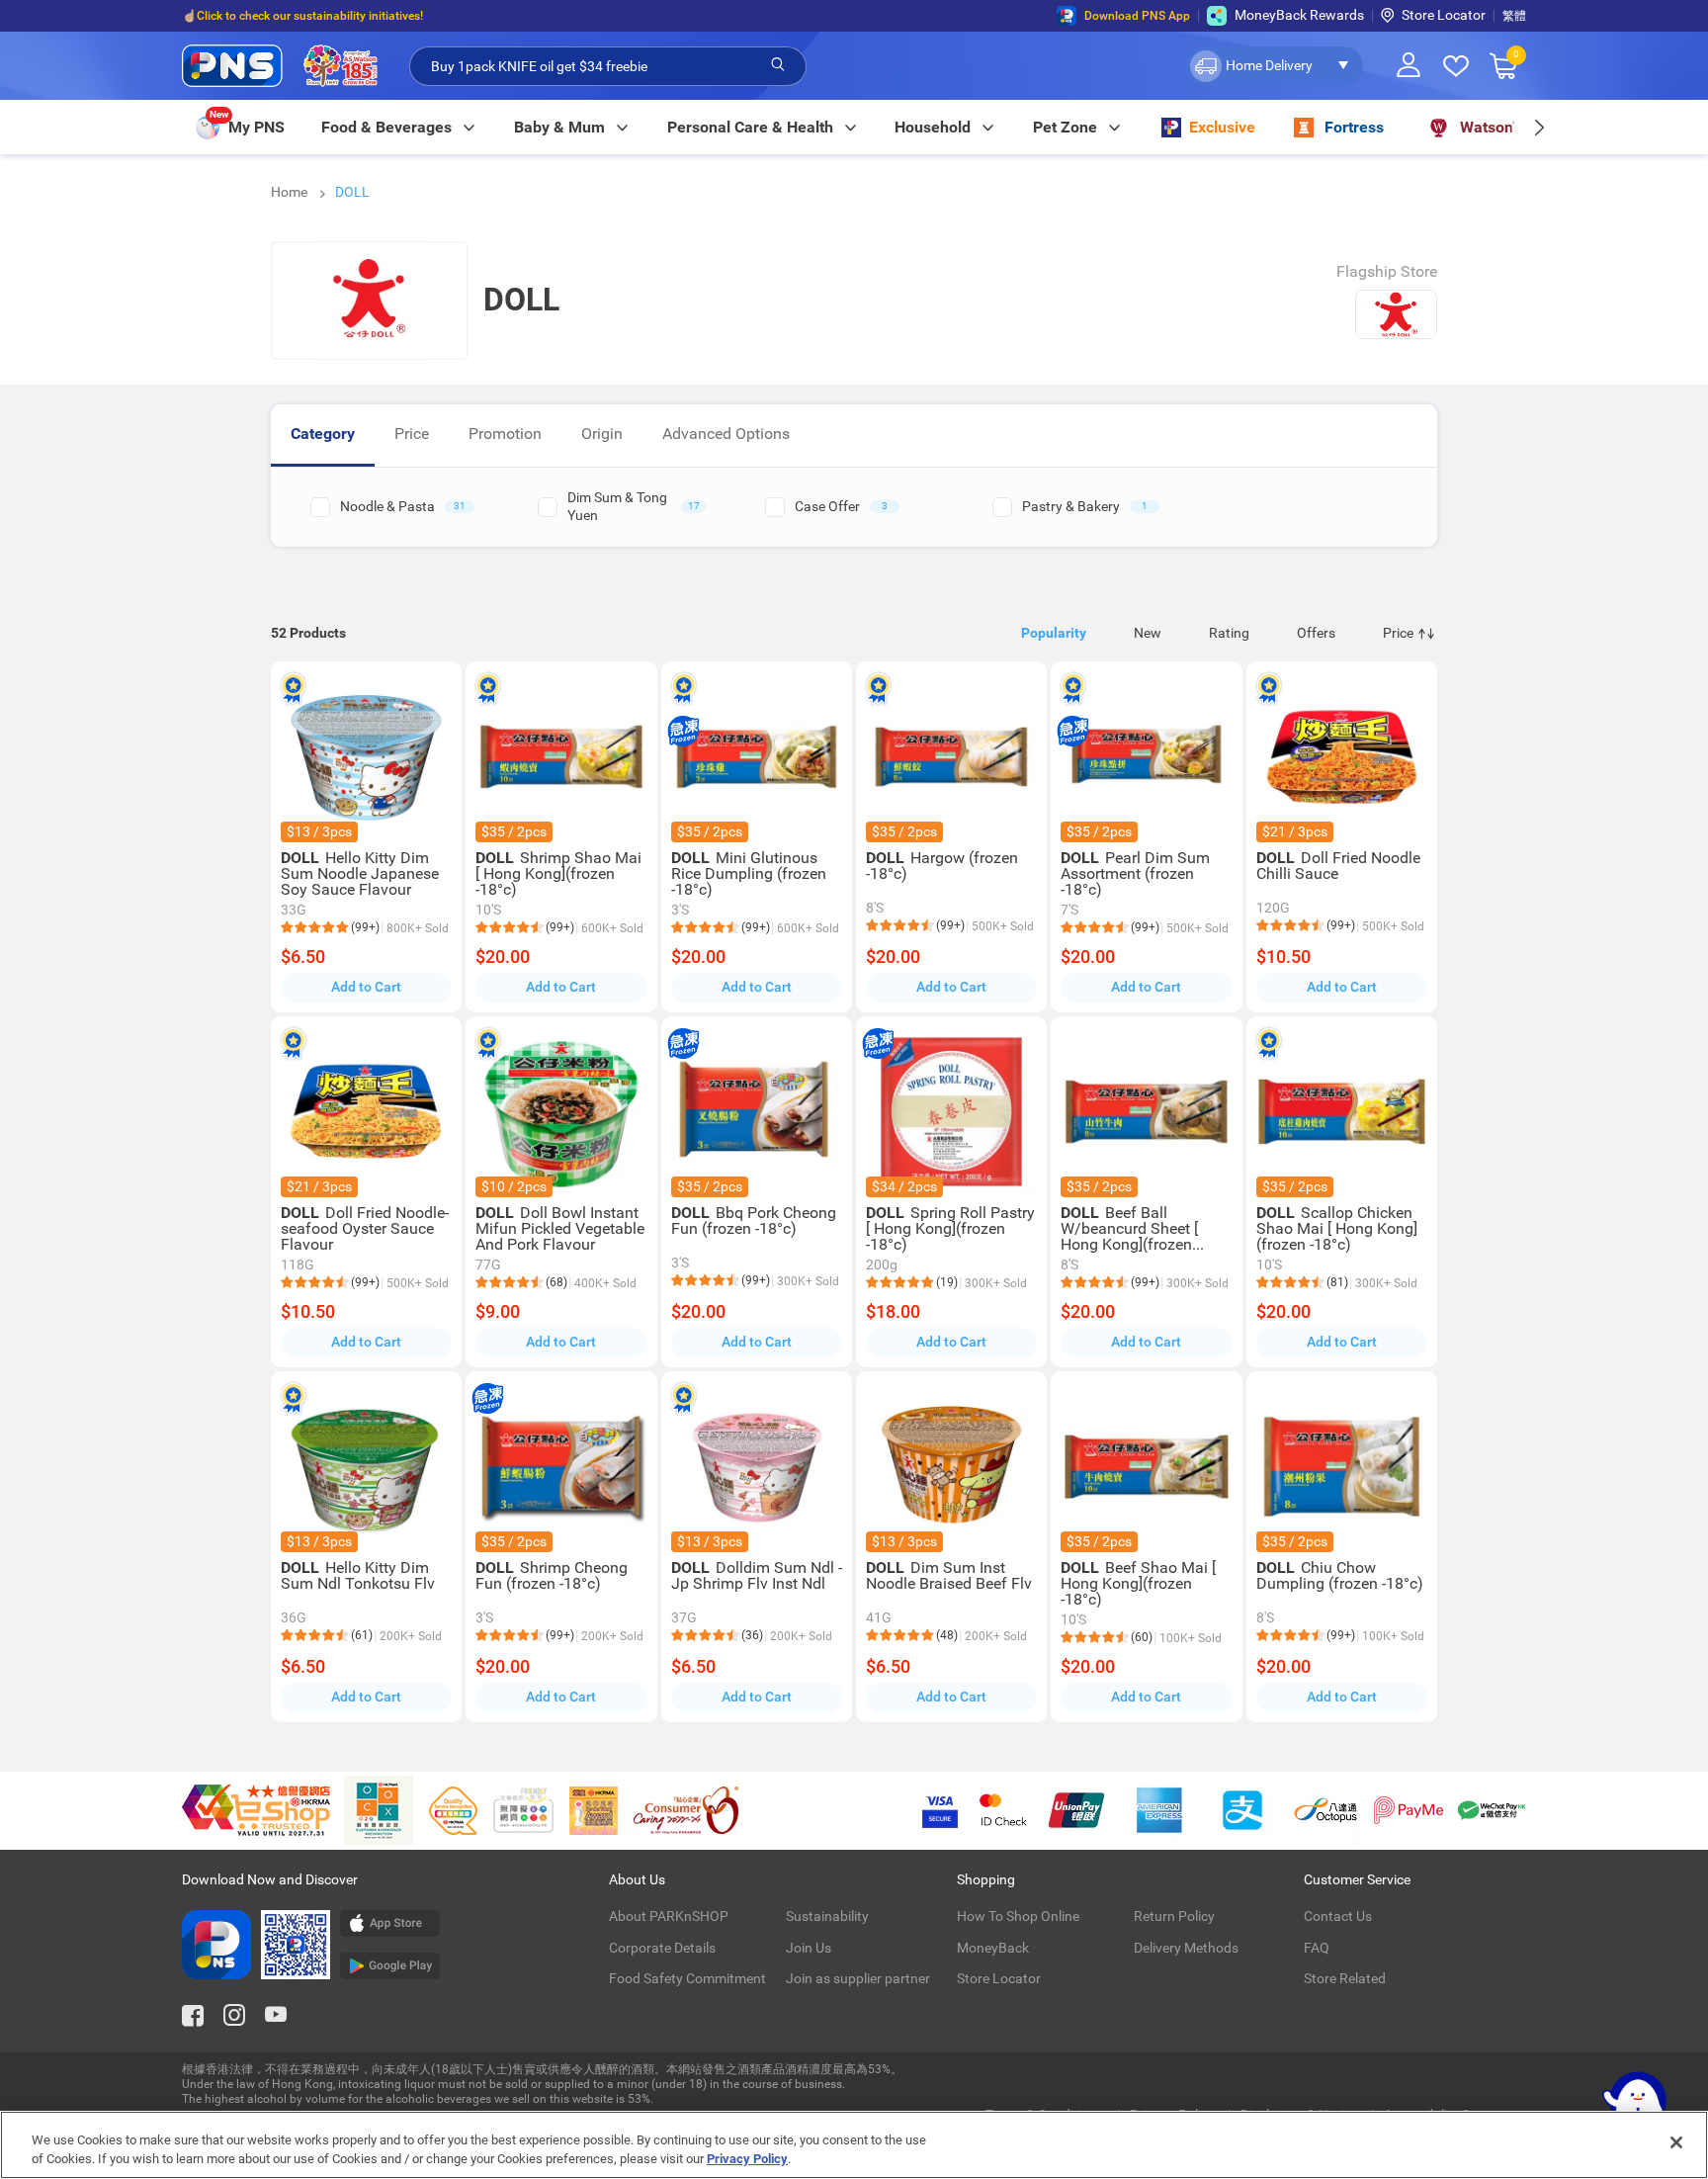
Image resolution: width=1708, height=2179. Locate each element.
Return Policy (1174, 1916)
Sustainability (827, 1916)
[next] (1538, 127)
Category (323, 434)
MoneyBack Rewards (1299, 15)
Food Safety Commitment (687, 1978)
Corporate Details (662, 1948)
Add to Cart (366, 987)
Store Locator (1444, 15)
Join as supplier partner (858, 1978)
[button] (1275, 66)
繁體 (1514, 16)
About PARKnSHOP (669, 1916)
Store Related (1345, 1978)
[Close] (1676, 2142)
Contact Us (1338, 1916)
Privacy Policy (747, 2159)
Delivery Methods (1186, 1948)
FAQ (1317, 1948)
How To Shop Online (1018, 1916)
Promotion (505, 434)
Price (412, 434)
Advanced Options (726, 434)
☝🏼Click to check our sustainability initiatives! (302, 16)
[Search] (778, 65)
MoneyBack (993, 1948)
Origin (602, 434)
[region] (854, 2145)
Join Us (809, 1948)
